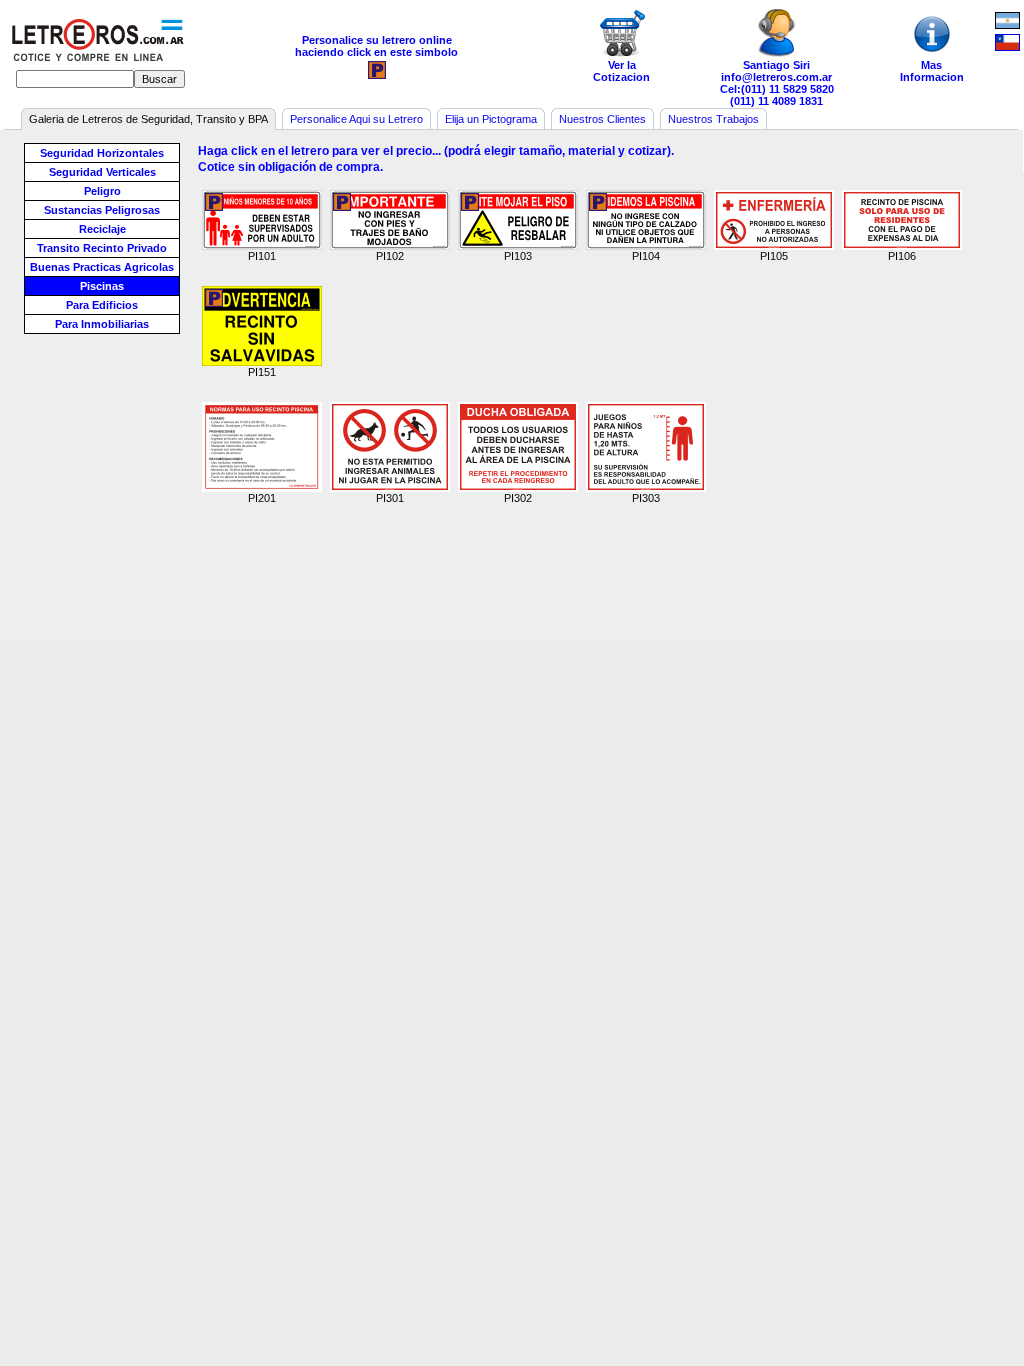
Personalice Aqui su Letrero (356, 119)
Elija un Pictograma (491, 119)
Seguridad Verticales (102, 172)
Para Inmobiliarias (102, 324)
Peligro (102, 191)
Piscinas (102, 286)
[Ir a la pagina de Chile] (1007, 42)
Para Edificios (102, 305)
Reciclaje (102, 229)
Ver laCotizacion (621, 71)
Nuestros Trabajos (713, 119)
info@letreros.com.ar (776, 77)
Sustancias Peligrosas (102, 210)
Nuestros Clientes (602, 119)
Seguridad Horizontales (102, 153)
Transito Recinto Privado (102, 248)
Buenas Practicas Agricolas (102, 267)
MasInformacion (932, 71)
